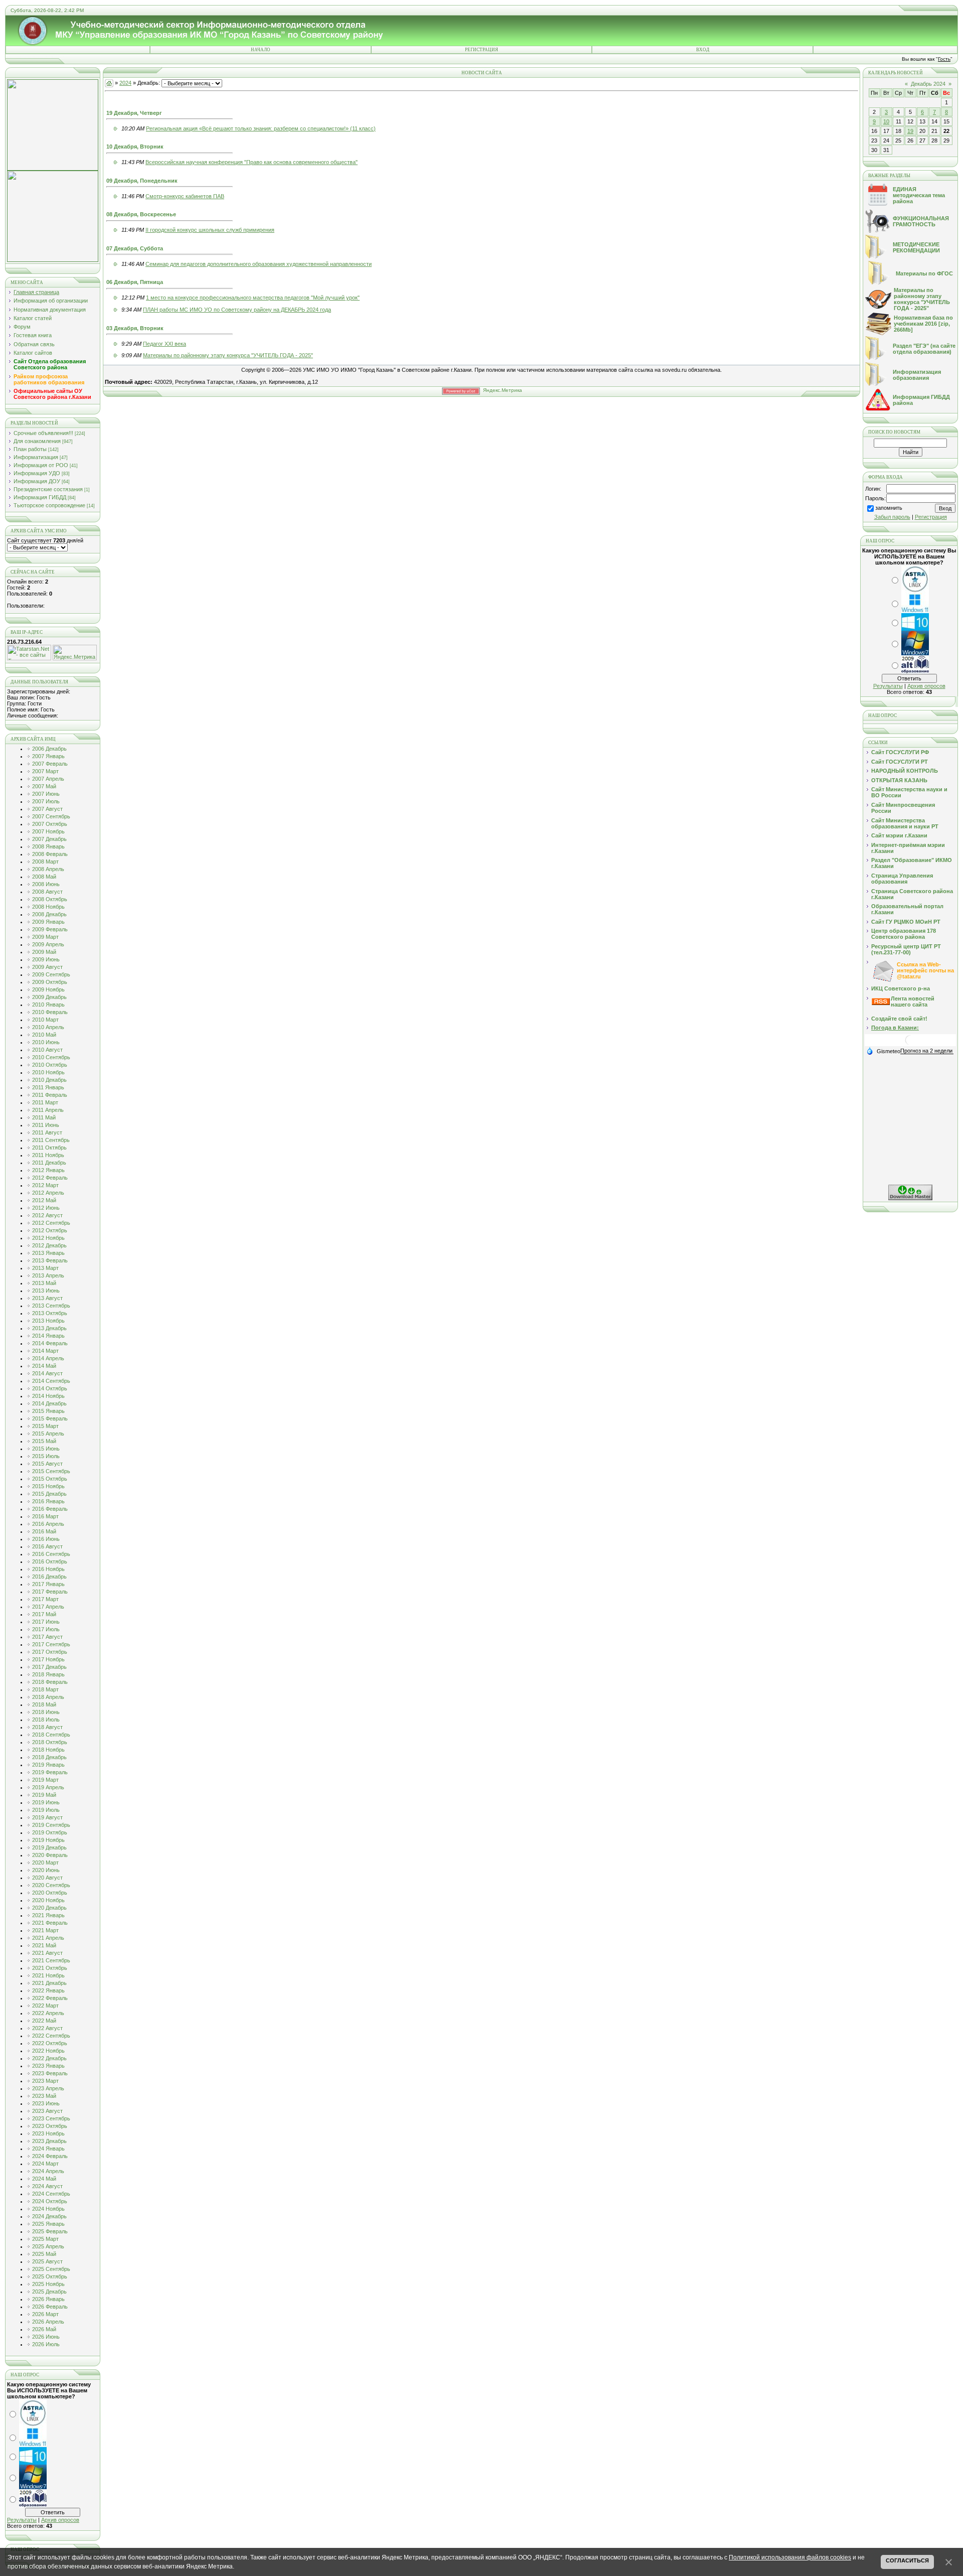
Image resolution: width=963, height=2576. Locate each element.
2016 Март (45, 1516)
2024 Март (45, 2164)
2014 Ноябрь (48, 1396)
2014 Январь (48, 1336)
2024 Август (47, 2186)
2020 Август (47, 1878)
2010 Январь (48, 1005)
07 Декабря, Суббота (135, 248)
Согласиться (907, 2560)
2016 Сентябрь (51, 1554)
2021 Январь (48, 1915)
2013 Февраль (50, 1260)
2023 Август (47, 2111)
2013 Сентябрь (51, 1306)
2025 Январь (48, 2224)
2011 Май (44, 1117)
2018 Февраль (50, 1682)
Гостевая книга (33, 335)
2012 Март (45, 1185)
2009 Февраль (50, 929)
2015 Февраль (50, 1418)
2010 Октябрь (50, 1065)
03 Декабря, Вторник (135, 328)
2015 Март (45, 1426)
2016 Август (47, 1546)
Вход (703, 50)
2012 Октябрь (50, 1230)
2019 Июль (46, 1810)
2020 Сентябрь (51, 1885)
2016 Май (44, 1531)
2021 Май (44, 1945)
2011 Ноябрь (48, 1155)
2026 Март (45, 2314)
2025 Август (47, 2261)
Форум (22, 327)
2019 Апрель (48, 1787)
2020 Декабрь (49, 1908)
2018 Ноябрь (48, 1750)
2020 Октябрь (50, 1893)
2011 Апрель (48, 1110)
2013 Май (44, 1283)
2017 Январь (48, 1584)
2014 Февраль (50, 1343)
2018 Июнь (46, 1712)
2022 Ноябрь (48, 2051)
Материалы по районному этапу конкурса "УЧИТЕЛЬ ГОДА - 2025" (228, 355)
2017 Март (45, 1599)
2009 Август (47, 967)
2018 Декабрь (49, 1757)
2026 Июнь (46, 2337)
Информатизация (36, 457)
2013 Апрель (48, 1275)
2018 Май (44, 1704)
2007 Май (44, 786)
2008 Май (44, 877)
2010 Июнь (46, 1042)
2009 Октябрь (50, 982)
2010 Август (47, 1050)
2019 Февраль (50, 1772)
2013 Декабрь (49, 1328)
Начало (261, 50)
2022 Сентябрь (51, 2036)
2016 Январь (48, 1501)
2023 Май (44, 2096)
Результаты (22, 2520)
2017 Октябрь (50, 1652)
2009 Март (45, 937)
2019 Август (47, 1817)
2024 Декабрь (49, 2216)
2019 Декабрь (49, 1847)
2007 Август (47, 809)
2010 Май (44, 1035)
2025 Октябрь (50, 2276)
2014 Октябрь (50, 1388)
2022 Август (47, 2028)
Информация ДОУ (37, 481)
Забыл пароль (892, 517)
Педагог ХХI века (165, 344)
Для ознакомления (37, 441)
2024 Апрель (48, 2171)
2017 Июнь (46, 1622)
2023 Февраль (50, 2073)
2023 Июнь (46, 2103)
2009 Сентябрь (51, 974)
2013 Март (45, 1268)
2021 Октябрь (50, 1968)
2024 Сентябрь (51, 2194)
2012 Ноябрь (48, 1238)
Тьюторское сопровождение (49, 505)
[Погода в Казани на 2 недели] (927, 1051)
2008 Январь (48, 846)
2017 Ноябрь (48, 1659)
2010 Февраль (50, 1012)
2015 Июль (46, 1456)
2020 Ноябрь (48, 1900)
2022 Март (45, 2006)
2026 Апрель (48, 2322)
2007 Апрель (48, 779)
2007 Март (45, 771)
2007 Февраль (50, 764)
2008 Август (47, 892)
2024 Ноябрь (48, 2209)
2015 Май (44, 1441)
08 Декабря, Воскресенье (141, 214)
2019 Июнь (46, 1802)
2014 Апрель (48, 1358)
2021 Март (45, 1930)
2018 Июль (46, 1720)
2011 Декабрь (49, 1163)
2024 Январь (48, 2149)
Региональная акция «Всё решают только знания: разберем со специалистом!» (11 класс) (261, 128)
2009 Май (44, 952)
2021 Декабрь (49, 1983)
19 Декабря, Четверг (134, 113)
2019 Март (45, 1780)
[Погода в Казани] (910, 1044)
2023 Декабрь (49, 2141)
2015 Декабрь (49, 1494)
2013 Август (47, 1298)
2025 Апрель (48, 2246)
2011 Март (45, 1102)
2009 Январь (48, 922)
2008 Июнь (46, 884)
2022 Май (44, 2021)
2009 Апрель (48, 944)
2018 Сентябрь (51, 1735)
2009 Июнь (46, 959)
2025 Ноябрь (48, 2284)
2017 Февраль (50, 1592)
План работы (30, 449)
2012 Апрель (48, 1193)
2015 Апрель (48, 1434)
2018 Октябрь (50, 1742)
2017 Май (44, 1614)
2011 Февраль (50, 1095)
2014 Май (44, 1366)
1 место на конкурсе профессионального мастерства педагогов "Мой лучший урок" (253, 298)
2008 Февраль (50, 854)
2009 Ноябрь (48, 989)
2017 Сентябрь (51, 1644)
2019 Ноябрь (48, 1840)
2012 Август (47, 1215)
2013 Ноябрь (48, 1321)
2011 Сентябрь (51, 1140)
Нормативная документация (50, 310)
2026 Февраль (50, 2307)
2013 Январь (48, 1253)
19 (910, 131)
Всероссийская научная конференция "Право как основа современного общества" (252, 162)
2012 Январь (48, 1170)
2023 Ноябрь (48, 2133)
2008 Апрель (48, 869)
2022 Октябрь (50, 2043)
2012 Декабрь (49, 1245)
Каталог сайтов (33, 353)
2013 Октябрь (50, 1313)
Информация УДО (37, 473)
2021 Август (47, 1953)
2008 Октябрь (50, 899)
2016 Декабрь (49, 1577)
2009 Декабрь (49, 997)
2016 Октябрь (50, 1561)
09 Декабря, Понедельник (142, 181)
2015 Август (47, 1464)
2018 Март (45, 1689)
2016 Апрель (48, 1524)
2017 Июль (46, 1629)
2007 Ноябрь (48, 831)
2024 (125, 83)
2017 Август (47, 1637)
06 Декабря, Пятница (135, 282)
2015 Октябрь (50, 1479)
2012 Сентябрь (51, 1223)
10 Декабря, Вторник (135, 147)
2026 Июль (46, 2344)
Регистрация (481, 50)
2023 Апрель (48, 2088)
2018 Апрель (48, 1697)
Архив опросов (60, 2520)
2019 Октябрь (50, 1832)
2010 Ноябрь (48, 1072)
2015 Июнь (46, 1449)
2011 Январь (48, 1087)
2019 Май (44, 1795)
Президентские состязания (48, 489)
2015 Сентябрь (51, 1471)
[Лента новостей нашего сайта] (881, 1003)
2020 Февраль (50, 1855)
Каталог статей (33, 318)
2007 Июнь (46, 794)
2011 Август (47, 1132)
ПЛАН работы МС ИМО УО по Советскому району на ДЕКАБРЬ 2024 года (237, 310)
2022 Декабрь (49, 2058)
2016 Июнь (46, 1539)
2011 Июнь (46, 1125)
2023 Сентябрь (51, 2118)
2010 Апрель (48, 1027)
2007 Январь (48, 756)
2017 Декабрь (49, 1667)
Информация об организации (51, 301)
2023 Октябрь (50, 2126)
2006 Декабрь (49, 749)
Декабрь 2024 (928, 84)
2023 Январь (48, 2066)
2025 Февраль (50, 2231)
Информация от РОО (41, 465)
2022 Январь (48, 1990)
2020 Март (45, 1863)
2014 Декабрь (49, 1403)
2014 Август (47, 1373)
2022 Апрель (48, 2013)
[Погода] (883, 1051)
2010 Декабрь (49, 1080)
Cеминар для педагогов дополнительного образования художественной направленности (259, 264)
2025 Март (45, 2239)
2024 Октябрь (50, 2201)
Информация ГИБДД (40, 497)
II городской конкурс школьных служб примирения (210, 230)
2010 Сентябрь (51, 1057)
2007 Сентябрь (51, 816)
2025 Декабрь (49, 2292)
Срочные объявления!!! (43, 433)
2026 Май (44, 2329)
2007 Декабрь (49, 839)
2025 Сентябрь (51, 2269)
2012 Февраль (50, 1178)
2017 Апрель (48, 1607)
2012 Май (44, 1200)
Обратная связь (34, 344)
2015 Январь (48, 1411)
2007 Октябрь (50, 824)
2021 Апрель (48, 1938)
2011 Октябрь (49, 1148)
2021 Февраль (50, 1923)
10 (886, 121)
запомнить (889, 508)
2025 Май (44, 2254)
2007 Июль (46, 801)
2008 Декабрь (49, 914)
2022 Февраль (50, 1998)
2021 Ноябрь (48, 1975)
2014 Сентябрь (51, 1381)
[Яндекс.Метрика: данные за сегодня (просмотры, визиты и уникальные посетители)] (75, 653)
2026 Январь (48, 2299)
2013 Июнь (46, 1291)
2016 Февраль (50, 1509)
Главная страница (36, 292)
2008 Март (45, 862)
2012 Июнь (46, 1208)
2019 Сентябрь (51, 1825)
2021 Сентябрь (51, 1960)
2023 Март (45, 2081)
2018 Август (47, 1727)
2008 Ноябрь (48, 907)
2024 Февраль (50, 2156)
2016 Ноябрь (48, 1569)
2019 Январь (48, 1765)
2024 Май (44, 2179)
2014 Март (45, 1351)
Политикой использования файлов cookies (790, 2557)
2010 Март (45, 1020)
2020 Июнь (46, 1870)
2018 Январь (48, 1674)
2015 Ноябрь (48, 1486)
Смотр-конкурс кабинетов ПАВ (185, 196)
